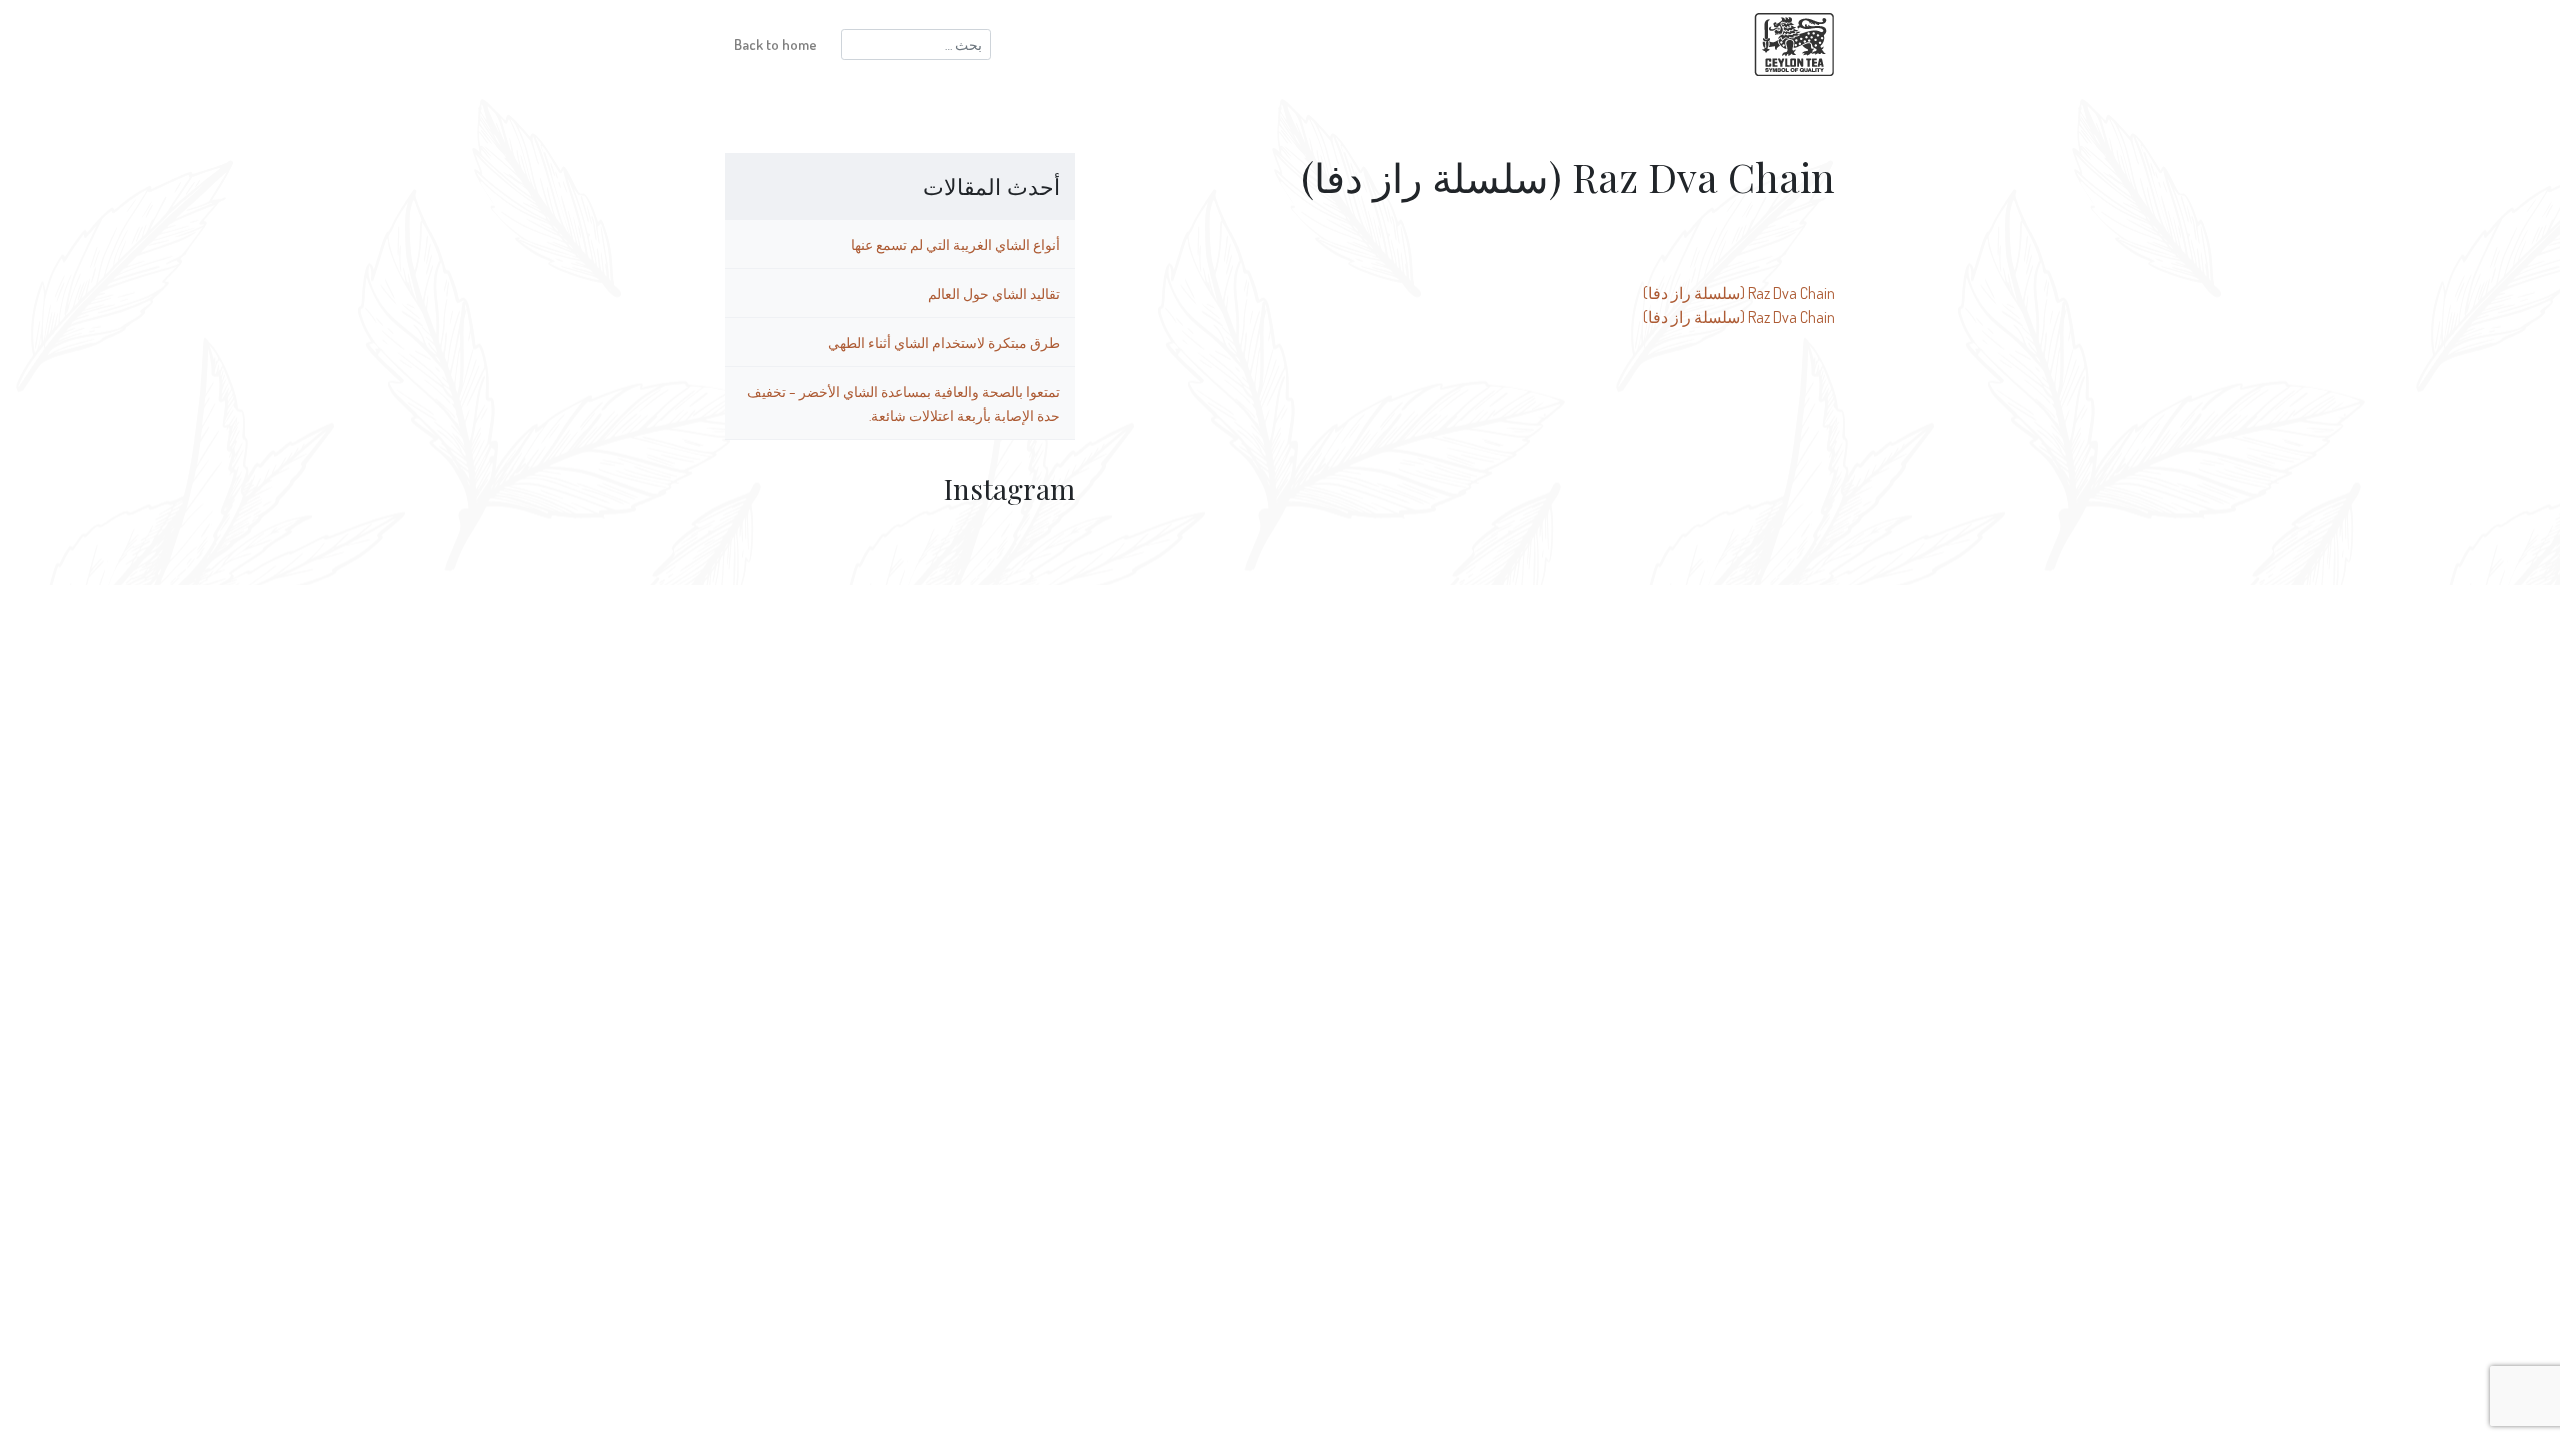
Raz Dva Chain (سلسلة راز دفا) (1739, 293)
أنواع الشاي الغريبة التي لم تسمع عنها (955, 244)
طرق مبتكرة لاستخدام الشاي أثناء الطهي (944, 342)
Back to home (775, 44)
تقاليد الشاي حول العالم (994, 293)
